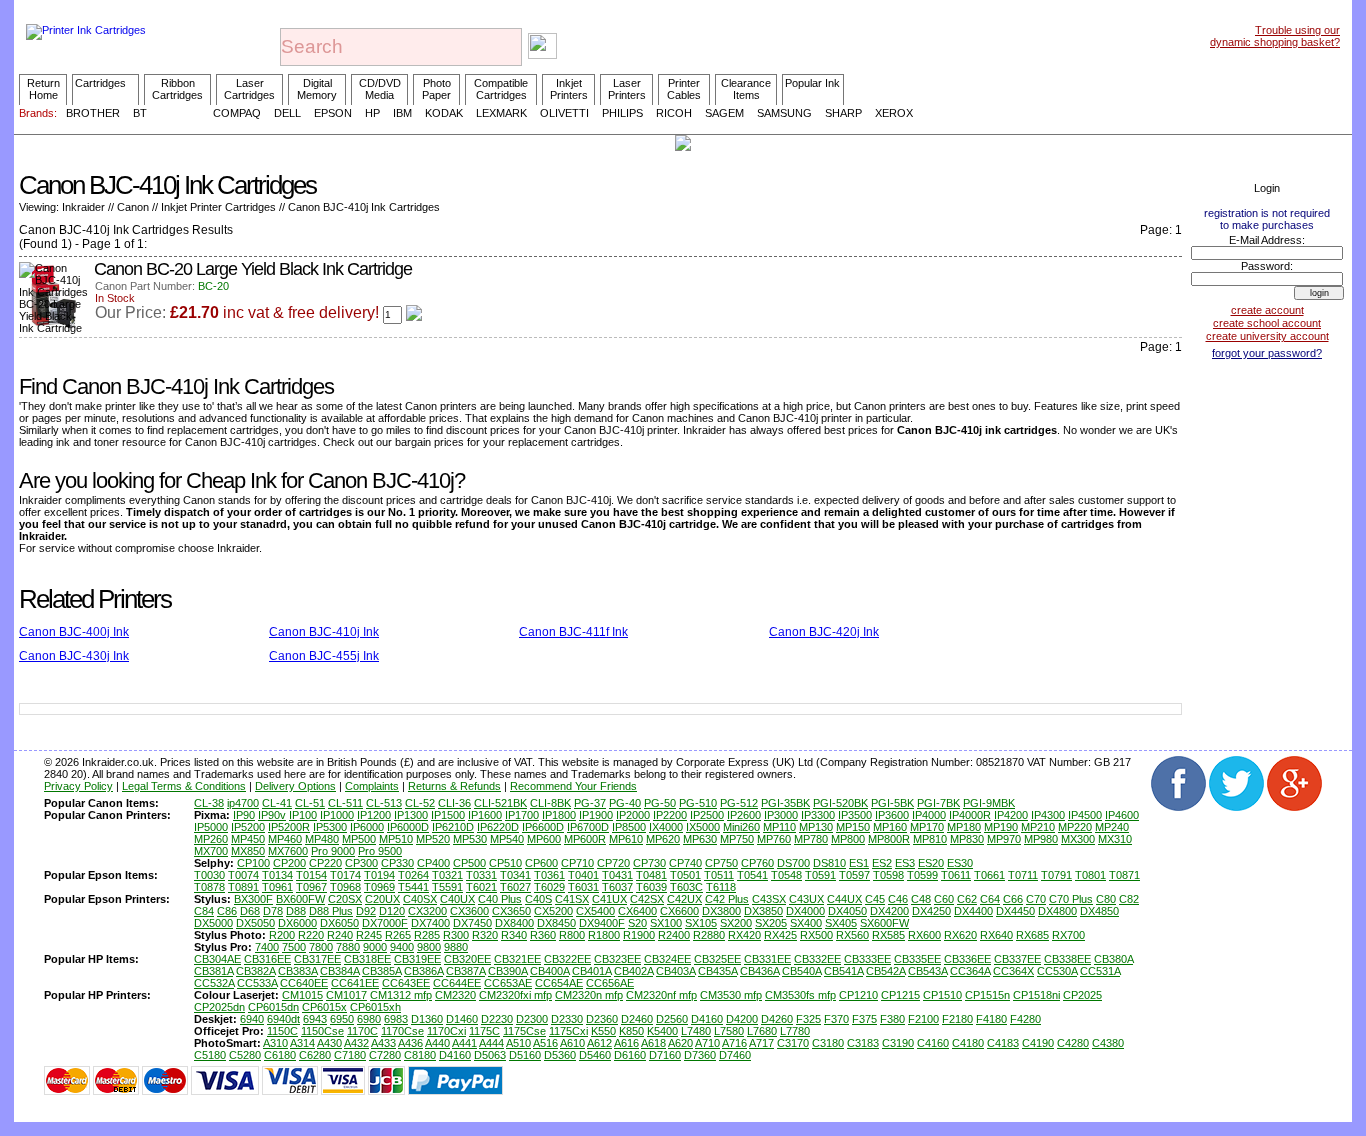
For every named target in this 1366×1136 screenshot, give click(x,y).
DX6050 (339, 923)
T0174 (345, 875)
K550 (603, 1031)
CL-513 (384, 803)
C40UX (457, 899)
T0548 (786, 875)
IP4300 (1048, 815)
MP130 (816, 827)
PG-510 (698, 803)
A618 (653, 1043)
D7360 (700, 1055)
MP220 (1075, 827)
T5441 (413, 887)
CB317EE (317, 959)
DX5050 (255, 923)
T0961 (277, 887)
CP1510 (942, 995)
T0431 (617, 875)
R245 (369, 935)
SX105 (701, 923)
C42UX (684, 899)
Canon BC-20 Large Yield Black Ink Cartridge (253, 269)
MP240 (1112, 827)
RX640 (996, 935)
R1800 (604, 935)
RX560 (852, 935)
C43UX (806, 899)
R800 (572, 935)
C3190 (898, 1043)
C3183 (863, 1043)
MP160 (890, 827)
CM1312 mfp (401, 995)
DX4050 (847, 911)
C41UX (609, 899)
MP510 (396, 839)
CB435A (717, 971)
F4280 (1025, 1019)
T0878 (209, 887)
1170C (362, 1031)
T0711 (1023, 875)
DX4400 (973, 911)
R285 (427, 935)
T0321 (447, 875)
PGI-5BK (892, 803)
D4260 (777, 1019)
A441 (464, 1043)
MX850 (248, 851)
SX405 (841, 923)
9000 (375, 947)
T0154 (311, 875)
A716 (734, 1043)
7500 (294, 947)
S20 (637, 923)
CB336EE (967, 959)
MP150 (853, 827)
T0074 (243, 875)
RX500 (816, 935)
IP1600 (485, 815)
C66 (1013, 899)
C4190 (1038, 1043)
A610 (572, 1043)
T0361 (549, 875)
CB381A (213, 971)
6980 (369, 1019)
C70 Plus (1071, 899)
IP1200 (374, 815)
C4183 (1003, 1043)
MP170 (927, 827)
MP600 (544, 839)
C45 (875, 899)
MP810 (930, 839)
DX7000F (385, 923)
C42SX (647, 899)
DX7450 (472, 923)
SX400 (806, 923)
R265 (398, 935)
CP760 (757, 863)
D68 (250, 911)
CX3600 (469, 911)
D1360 (427, 1019)
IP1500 (448, 815)
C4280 (1073, 1043)
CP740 (685, 863)
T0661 (989, 875)
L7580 (729, 1031)
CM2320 (455, 995)
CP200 (289, 863)
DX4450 (1015, 911)
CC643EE (406, 983)
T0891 (243, 887)
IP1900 (596, 815)
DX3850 (763, 911)
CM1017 (346, 995)
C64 (990, 899)
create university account (1267, 336)
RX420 (744, 935)
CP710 (577, 863)
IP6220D (498, 827)
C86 (227, 911)
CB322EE (567, 959)
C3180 (828, 1043)
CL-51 (310, 803)
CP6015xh (375, 1007)
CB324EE (667, 959)
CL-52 (420, 803)
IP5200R (289, 827)
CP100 (253, 863)
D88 (296, 911)
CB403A (675, 971)
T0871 (1124, 875)
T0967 (311, 887)
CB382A (255, 971)
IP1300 (411, 815)
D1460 (462, 1019)
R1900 (639, 935)
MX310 (1115, 839)
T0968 (345, 887)
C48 (921, 899)
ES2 (882, 863)
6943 (315, 1019)
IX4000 (666, 827)
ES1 (859, 863)
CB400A (549, 971)
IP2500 (707, 815)
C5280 (245, 1055)
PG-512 (739, 803)
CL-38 (209, 803)
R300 (456, 935)
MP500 (359, 839)
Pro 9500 (380, 851)
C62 (967, 899)
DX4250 (931, 911)
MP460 (285, 839)
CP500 (469, 863)
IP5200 (248, 827)
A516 (545, 1043)
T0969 (379, 887)
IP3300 (818, 815)
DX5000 (213, 923)
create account (1267, 310)
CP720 (613, 863)
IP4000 (929, 815)
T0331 (481, 875)
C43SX (769, 899)
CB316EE (267, 959)
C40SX (420, 899)
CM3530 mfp (731, 995)
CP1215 (900, 995)
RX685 (1032, 935)
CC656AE (610, 983)
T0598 (888, 875)
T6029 (549, 887)
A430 (329, 1043)
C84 (204, 911)
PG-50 (660, 803)
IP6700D (588, 827)
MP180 (964, 827)
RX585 (888, 935)
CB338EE (1067, 959)
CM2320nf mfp (661, 995)
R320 (485, 935)
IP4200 (1011, 815)
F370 (836, 1019)
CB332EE (817, 959)
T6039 (651, 887)
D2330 (567, 1019)
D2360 (602, 1019)
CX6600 (679, 911)
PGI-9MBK (989, 803)
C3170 (793, 1043)
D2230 (497, 1019)
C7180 (350, 1055)
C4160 (933, 1043)
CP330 (397, 863)
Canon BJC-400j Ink (74, 632)
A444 (491, 1043)
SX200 (736, 923)
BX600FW (300, 899)
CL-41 (277, 803)
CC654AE (559, 983)
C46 (898, 899)
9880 (456, 947)
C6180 (280, 1055)
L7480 (696, 1031)
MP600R (585, 839)
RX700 (1068, 935)
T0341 (515, 875)
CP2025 (1082, 995)
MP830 (967, 839)
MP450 (248, 839)
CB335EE (917, 959)
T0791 (1056, 875)
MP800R (889, 839)
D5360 (560, 1055)
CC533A (257, 983)
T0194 (379, 875)
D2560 (672, 1019)
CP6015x (324, 1007)
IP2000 (633, 815)
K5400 (662, 1031)
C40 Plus (500, 899)
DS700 (793, 863)
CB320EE (467, 959)
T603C (686, 887)
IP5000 (211, 827)
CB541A (843, 971)
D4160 (707, 1019)
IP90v (272, 815)
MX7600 (288, 851)
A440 (437, 1043)
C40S (538, 899)
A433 (383, 1043)
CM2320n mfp (589, 995)
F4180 (991, 1019)
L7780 (795, 1031)
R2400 (674, 935)
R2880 (709, 935)
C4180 (968, 1043)
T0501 (685, 875)
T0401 (583, 875)
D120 (392, 911)
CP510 (505, 863)
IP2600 (744, 815)
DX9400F (602, 923)
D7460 (735, 1055)
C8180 (420, 1055)
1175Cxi (568, 1031)
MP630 (700, 839)
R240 (340, 935)
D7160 (665, 1055)
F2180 (957, 1019)
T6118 (721, 887)
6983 (396, 1019)
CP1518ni (1036, 995)
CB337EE (1017, 959)
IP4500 (1085, 815)
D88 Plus (331, 911)
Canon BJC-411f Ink (573, 632)
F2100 (923, 1019)
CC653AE (508, 983)
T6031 (583, 887)
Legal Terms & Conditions (184, 786)
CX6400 (637, 911)
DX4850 (1099, 911)
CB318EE (367, 959)
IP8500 (629, 827)
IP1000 (337, 815)
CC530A (1057, 971)
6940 (252, 1019)
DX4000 (805, 911)
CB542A (885, 971)
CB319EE (417, 959)
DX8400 (514, 923)
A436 (410, 1043)
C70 (1036, 899)
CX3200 (427, 911)
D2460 (637, 1019)
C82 (1129, 899)
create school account (1267, 323)
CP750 (721, 863)
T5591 (447, 887)
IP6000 (367, 827)
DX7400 (430, 923)
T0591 (820, 875)
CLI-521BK (500, 803)
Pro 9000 (333, 851)
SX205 (771, 923)
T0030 (209, 875)
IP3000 (781, 815)
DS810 (829, 863)
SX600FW (884, 923)
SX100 (666, 923)
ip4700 (243, 803)
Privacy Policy (78, 786)
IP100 (303, 815)
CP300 (361, 863)
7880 (348, 947)
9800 (429, 947)
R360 (543, 935)
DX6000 (297, 923)
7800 (321, 947)
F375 (864, 1019)
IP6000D (408, 827)
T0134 (277, 875)
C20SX (345, 899)
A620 (680, 1043)
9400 (402, 947)
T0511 (719, 875)
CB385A (381, 971)
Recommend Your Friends (573, 786)
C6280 (315, 1055)
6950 (342, 1019)
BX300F (253, 899)
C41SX (572, 899)
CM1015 (302, 995)
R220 (311, 935)
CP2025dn (219, 1007)
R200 (282, 935)
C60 (944, 899)
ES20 (931, 863)
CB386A (423, 971)
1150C (282, 1031)
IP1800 (559, 815)
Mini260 (741, 827)
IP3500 (855, 815)
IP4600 (1122, 815)
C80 (1106, 899)
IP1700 (522, 815)
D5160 (525, 1055)
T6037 (617, 887)
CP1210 (858, 995)
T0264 (413, 875)
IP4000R (970, 815)
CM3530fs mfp (800, 995)
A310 (275, 1043)
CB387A (465, 971)
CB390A (507, 971)
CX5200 (553, 911)
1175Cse (524, 1031)
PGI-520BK (840, 803)
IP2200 (670, 815)
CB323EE (617, 959)
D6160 (630, 1055)
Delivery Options (295, 786)
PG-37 (590, 803)
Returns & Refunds (454, 786)
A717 (761, 1043)
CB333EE (867, 959)
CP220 (325, 863)
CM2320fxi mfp (515, 995)
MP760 (774, 839)
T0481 (651, 875)
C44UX (844, 899)
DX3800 (721, 911)
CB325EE (717, 959)
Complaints (372, 786)
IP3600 (892, 815)
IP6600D (543, 827)
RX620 (960, 935)
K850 (631, 1031)
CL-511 (345, 803)
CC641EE (355, 983)
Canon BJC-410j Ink (324, 632)
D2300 (532, 1019)
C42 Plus (727, 899)
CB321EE (517, 959)
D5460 (595, 1055)
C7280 (385, 1055)
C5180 (210, 1055)
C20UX (382, 899)
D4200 (742, 1019)
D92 (366, 911)
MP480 (322, 839)
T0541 (752, 875)
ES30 (960, 863)
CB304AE (217, 959)
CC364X (1013, 971)
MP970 (1004, 839)
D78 (273, 911)
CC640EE (304, 983)
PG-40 (625, 803)
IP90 (244, 815)
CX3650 (511, 911)
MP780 (811, 839)
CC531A (1100, 971)
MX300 (1078, 839)
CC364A (970, 971)
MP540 (507, 839)
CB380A (1113, 959)
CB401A (591, 971)
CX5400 (595, 911)
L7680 (762, 1031)
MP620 (663, 839)
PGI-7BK (938, 803)
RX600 (924, 935)
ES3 (905, 863)
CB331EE (767, 959)
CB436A (759, 971)
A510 (518, 1043)
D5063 (490, 1055)
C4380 (1108, 1043)
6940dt (283, 1019)
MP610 (626, 839)
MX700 (211, 851)
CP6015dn (273, 1007)
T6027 (515, 887)
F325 (808, 1019)
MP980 (1041, 839)
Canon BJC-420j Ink (824, 632)
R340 (514, 935)
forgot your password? (1267, 353)
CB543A (927, 971)
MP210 (1038, 827)
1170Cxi (446, 1031)
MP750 (737, 839)
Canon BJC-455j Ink (324, 656)
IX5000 (703, 827)
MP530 (470, 839)
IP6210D (453, 827)
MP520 (433, 839)
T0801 (1090, 875)
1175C (484, 1031)
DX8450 (556, 923)
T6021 (481, 887)
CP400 (433, 863)
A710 (707, 1043)
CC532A (214, 983)
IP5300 (330, 827)
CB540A (801, 971)
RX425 (780, 935)
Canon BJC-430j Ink (74, 656)
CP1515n (987, 995)
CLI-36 (454, 803)
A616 (626, 1043)
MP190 (1001, 827)
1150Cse (322, 1031)
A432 (356, 1043)
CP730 (649, 863)
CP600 (541, 863)
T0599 (922, 875)
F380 (892, 1019)
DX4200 (889, 911)
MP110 (779, 827)
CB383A (297, 971)
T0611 (956, 875)
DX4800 (1057, 911)
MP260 (211, 839)
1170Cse (402, 1031)
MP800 (848, 839)
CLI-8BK (550, 803)
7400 (267, 947)
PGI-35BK (785, 803)
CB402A (633, 971)
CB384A (339, 971)
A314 (302, 1043)
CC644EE (457, 983)
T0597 (854, 875)
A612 (599, 1043)
